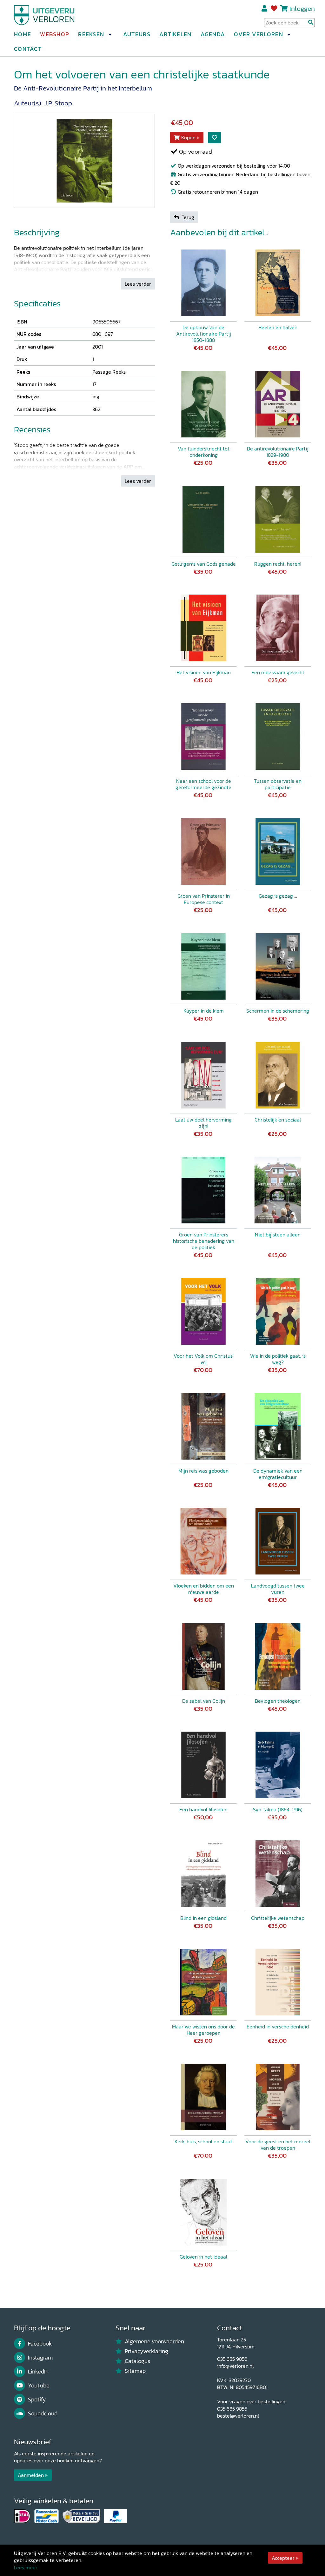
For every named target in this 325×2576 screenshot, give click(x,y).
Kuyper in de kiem (204, 1011)
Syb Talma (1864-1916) (278, 1809)
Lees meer (26, 2567)
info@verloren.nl (235, 2366)
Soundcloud (43, 2413)
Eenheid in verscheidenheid (278, 2027)
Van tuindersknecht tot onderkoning (204, 452)
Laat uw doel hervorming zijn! (203, 1123)
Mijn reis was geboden (203, 1471)
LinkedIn (38, 2372)
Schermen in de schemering (278, 1011)
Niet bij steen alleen (278, 1235)
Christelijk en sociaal (278, 1120)
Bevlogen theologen (278, 1701)
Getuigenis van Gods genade (204, 564)
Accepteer (283, 2558)
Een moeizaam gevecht (278, 672)
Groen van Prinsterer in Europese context (204, 899)
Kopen (188, 137)
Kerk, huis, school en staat (203, 2141)
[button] (110, 35)
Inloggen (302, 8)
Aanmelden (31, 2475)
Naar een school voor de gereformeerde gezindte (203, 784)
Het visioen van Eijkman (204, 672)
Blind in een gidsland (203, 1918)
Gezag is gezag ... (278, 896)
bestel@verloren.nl (238, 2416)
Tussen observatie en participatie (278, 784)
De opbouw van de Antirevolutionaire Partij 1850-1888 (204, 334)
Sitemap (135, 2371)
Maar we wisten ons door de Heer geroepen (203, 2030)
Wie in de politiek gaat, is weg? (278, 1359)
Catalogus (137, 2361)
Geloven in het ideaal (203, 2257)
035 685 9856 (232, 2359)
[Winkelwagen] (284, 8)
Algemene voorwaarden (154, 2341)
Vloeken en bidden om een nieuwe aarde (204, 1589)
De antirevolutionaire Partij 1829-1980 (278, 452)
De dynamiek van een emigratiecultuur (278, 1474)
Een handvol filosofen (203, 1809)
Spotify (37, 2400)
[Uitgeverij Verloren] (44, 14)
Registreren (265, 9)
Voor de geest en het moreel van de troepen (278, 2145)
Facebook (40, 2344)
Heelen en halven (278, 327)
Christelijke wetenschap (278, 1918)
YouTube (39, 2386)
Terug (188, 217)
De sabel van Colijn (204, 1701)
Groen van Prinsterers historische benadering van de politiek (204, 1241)
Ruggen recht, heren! (278, 564)
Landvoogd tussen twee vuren (278, 1589)
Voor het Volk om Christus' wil (204, 1359)
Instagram (40, 2358)
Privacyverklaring (146, 2351)
